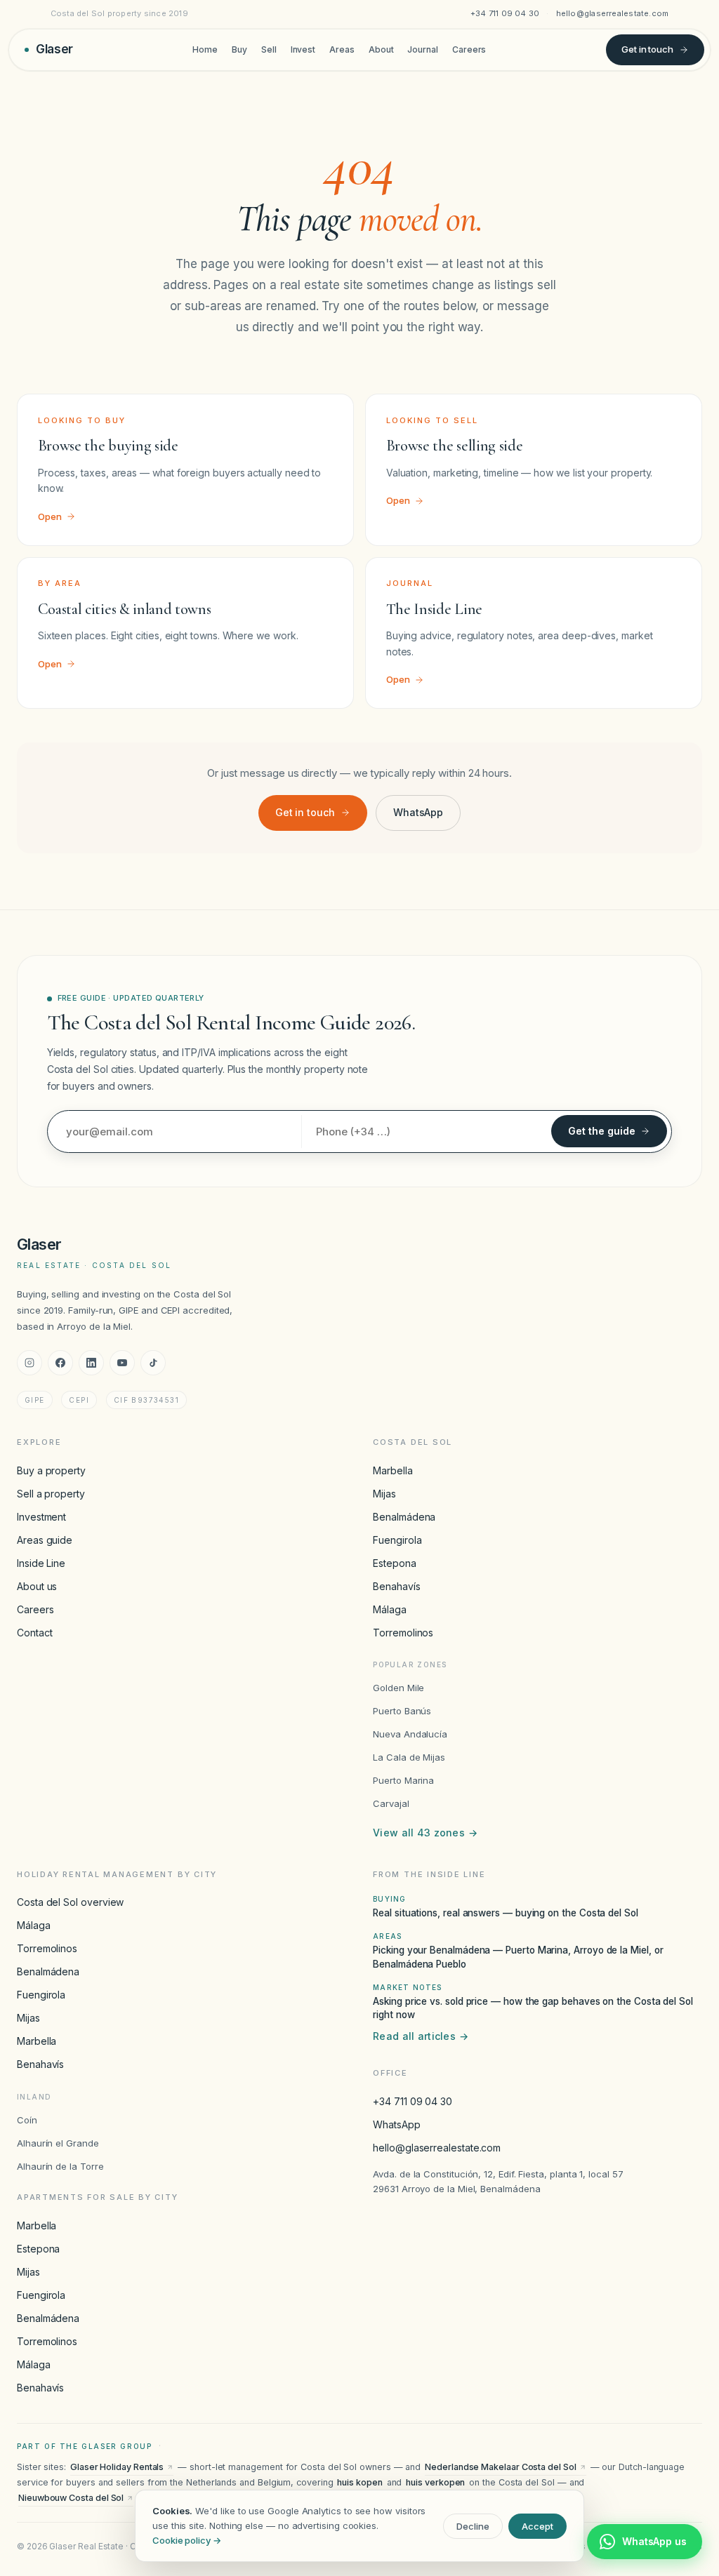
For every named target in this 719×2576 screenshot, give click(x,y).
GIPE (35, 1400)
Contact (34, 1633)
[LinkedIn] (91, 1363)
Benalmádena (404, 1517)
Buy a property (51, 1470)
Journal (422, 49)
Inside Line (41, 1563)
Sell (269, 49)
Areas (342, 49)
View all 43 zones (425, 1833)
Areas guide (45, 1540)
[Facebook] (60, 1363)
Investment (41, 1517)
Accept (537, 2526)
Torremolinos (403, 1633)
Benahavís (396, 1586)
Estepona (394, 1563)
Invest (303, 49)
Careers (469, 49)
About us (37, 1586)
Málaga (390, 1609)
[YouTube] (122, 1363)
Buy (239, 49)
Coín (27, 2120)
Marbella (393, 1470)
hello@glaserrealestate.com (613, 13)
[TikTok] (153, 1363)
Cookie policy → (187, 2540)
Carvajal (391, 1803)
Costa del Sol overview (70, 1902)
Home (205, 49)
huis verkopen (435, 2482)
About (381, 49)
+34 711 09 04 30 (505, 13)
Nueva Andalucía (410, 1734)
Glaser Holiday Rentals (117, 2467)
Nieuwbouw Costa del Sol (71, 2498)
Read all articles (421, 2036)
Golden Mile (398, 1688)
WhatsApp (418, 812)
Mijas (384, 1494)
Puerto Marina (403, 1780)
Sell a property (51, 1494)
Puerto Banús (402, 1711)
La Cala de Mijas (409, 1757)
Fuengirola (397, 1540)
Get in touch (647, 49)
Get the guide (602, 1131)
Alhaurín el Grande (58, 2143)
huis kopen (359, 2482)
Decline (473, 2526)
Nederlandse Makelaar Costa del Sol (500, 2467)
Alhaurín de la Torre (60, 2166)
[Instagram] (29, 1363)
